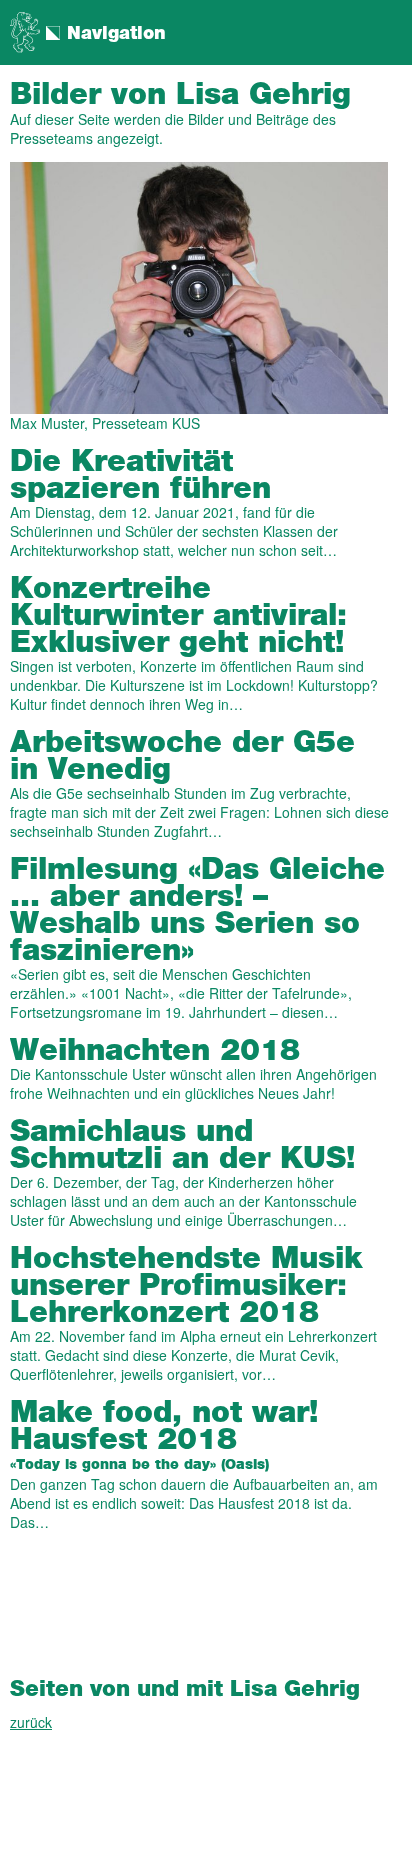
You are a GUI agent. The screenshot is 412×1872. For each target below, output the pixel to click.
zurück (31, 1722)
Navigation (116, 34)
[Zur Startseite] (25, 30)
